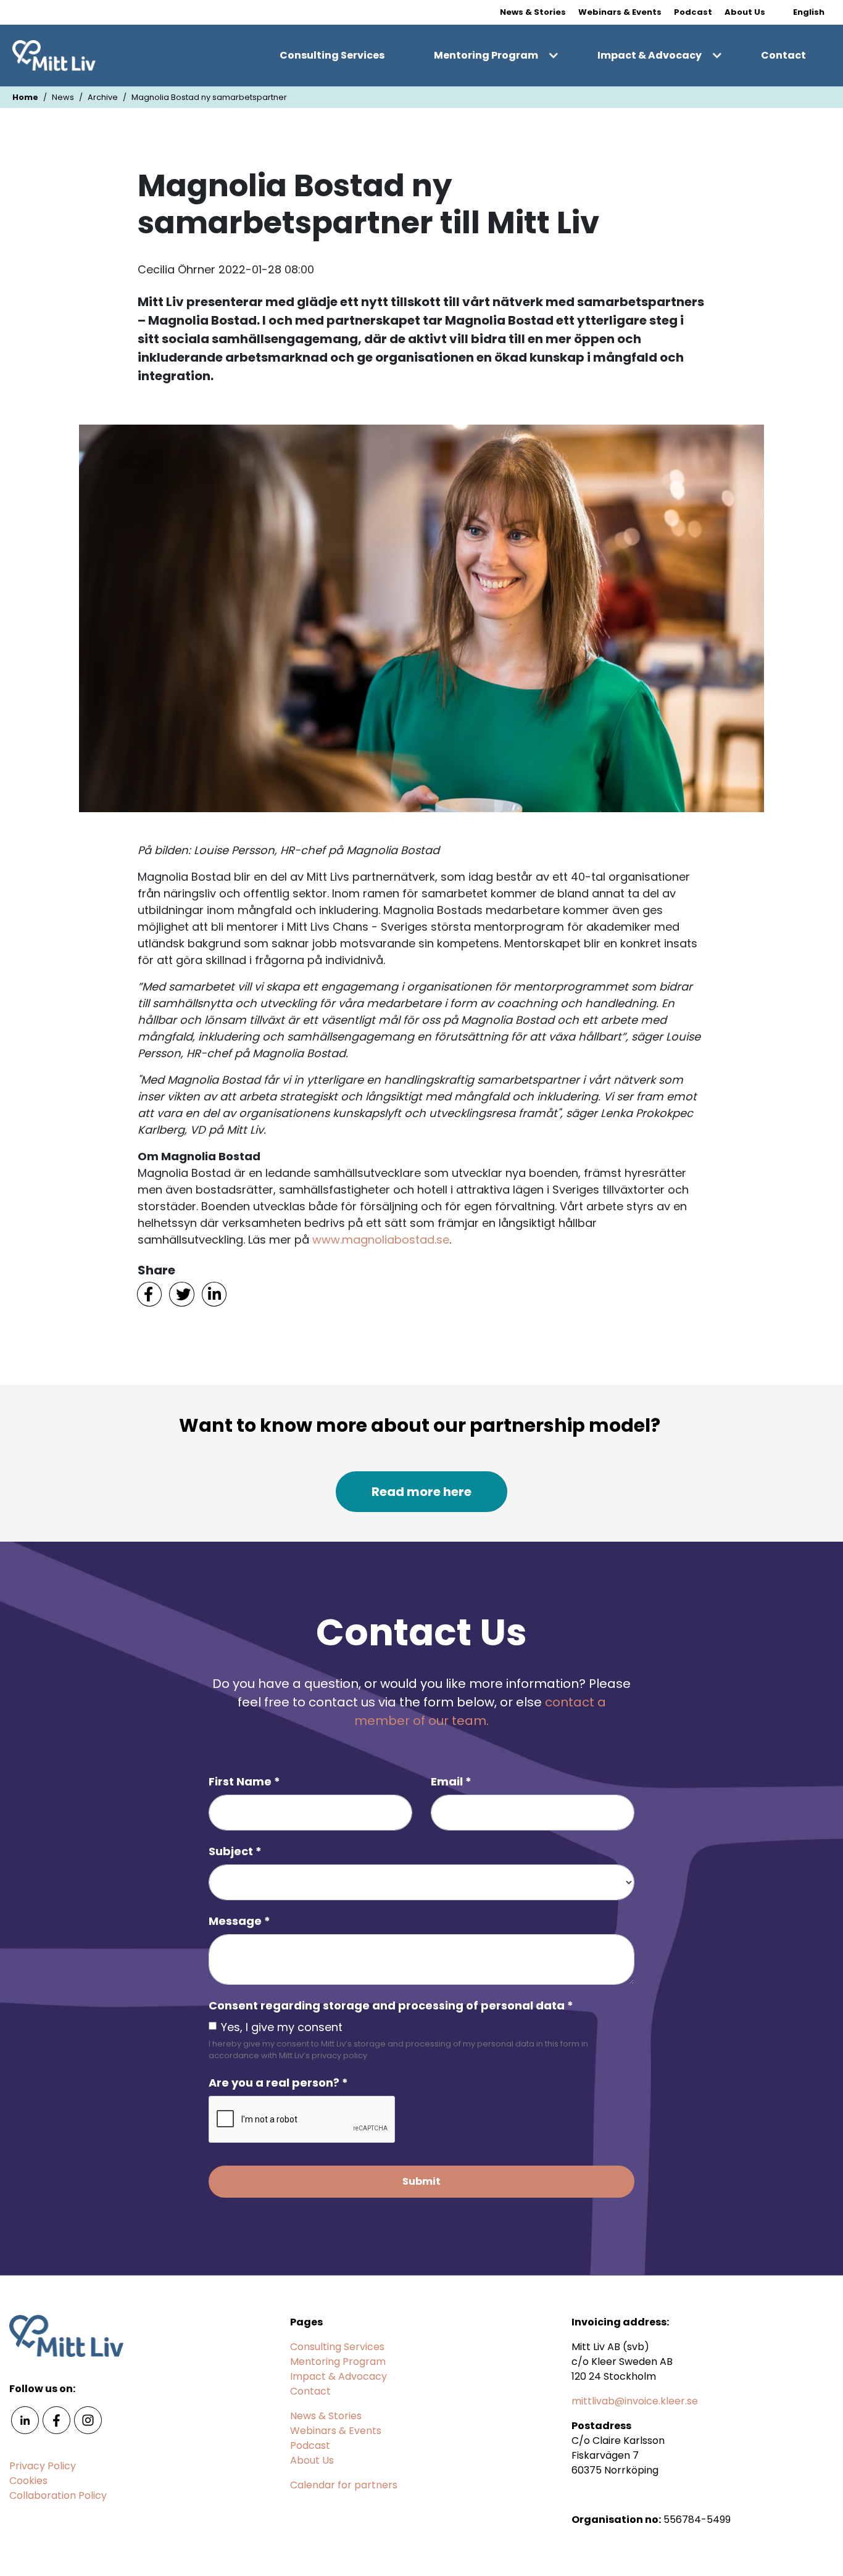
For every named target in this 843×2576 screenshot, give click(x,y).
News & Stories (533, 12)
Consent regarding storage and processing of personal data (391, 2005)
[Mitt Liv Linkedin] (25, 2420)
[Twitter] (181, 1293)
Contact (783, 55)
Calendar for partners (344, 2485)
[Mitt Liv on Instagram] (88, 2420)
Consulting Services (332, 55)
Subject (235, 1851)
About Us (745, 12)
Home (25, 97)
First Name (244, 1781)
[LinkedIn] (214, 1293)
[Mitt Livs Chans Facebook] (56, 2420)
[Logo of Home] (54, 56)
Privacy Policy (43, 2466)
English (809, 12)
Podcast (693, 12)
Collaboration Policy (58, 2495)
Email (451, 1781)
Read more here (421, 1492)
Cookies (28, 2481)
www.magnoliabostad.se (381, 1240)
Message (239, 1921)
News (63, 97)
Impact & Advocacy (650, 55)
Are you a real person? (278, 2083)
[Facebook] (149, 1293)
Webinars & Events (620, 12)
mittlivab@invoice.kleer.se (635, 2401)
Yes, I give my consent (282, 2027)
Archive (103, 97)
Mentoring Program (486, 55)
